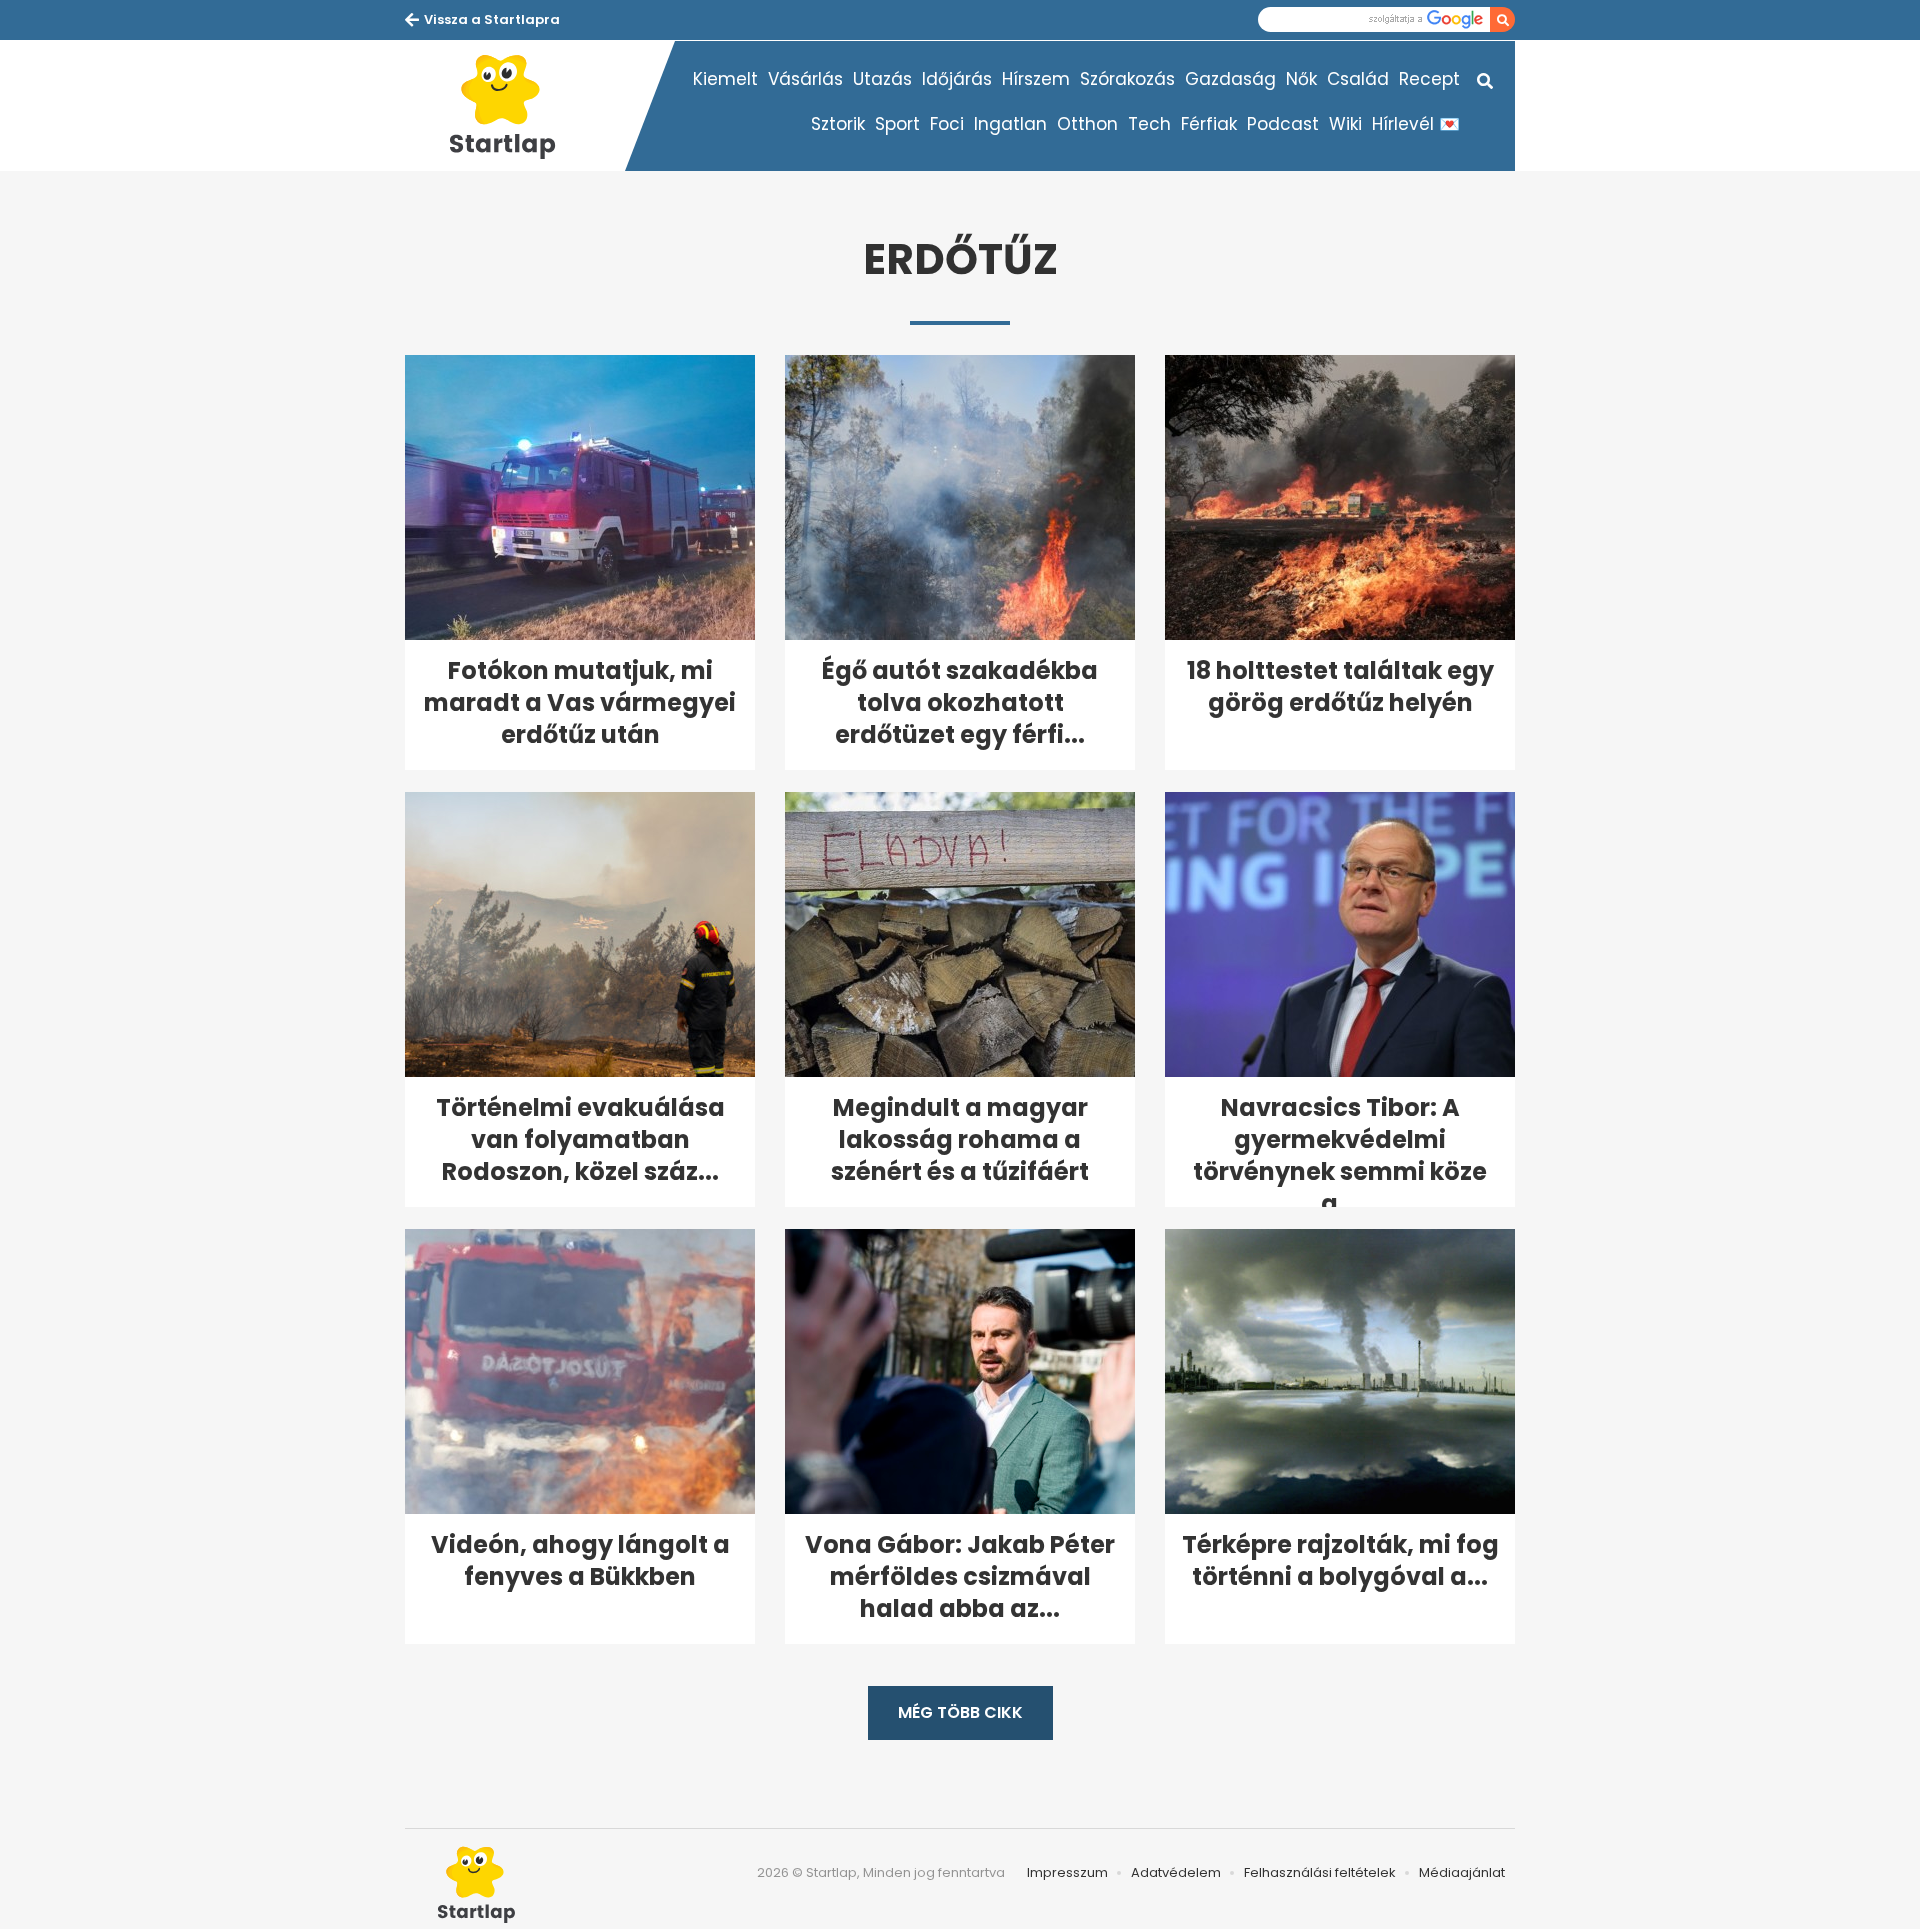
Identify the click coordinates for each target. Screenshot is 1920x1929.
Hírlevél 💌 (1416, 124)
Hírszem (1036, 79)
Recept (1429, 79)
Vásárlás (805, 79)
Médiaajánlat (1462, 1872)
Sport (897, 124)
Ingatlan (1010, 124)
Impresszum (1067, 1872)
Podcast (1283, 124)
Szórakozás (1127, 79)
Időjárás (957, 79)
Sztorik (838, 124)
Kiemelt (725, 79)
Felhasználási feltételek (1320, 1872)
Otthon (1087, 124)
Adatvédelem (1176, 1872)
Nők (1301, 79)
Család (1358, 79)
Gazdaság (1230, 79)
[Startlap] (515, 106)
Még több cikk (960, 1712)
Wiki (1345, 124)
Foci (947, 124)
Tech (1149, 124)
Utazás (882, 79)
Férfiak (1209, 124)
